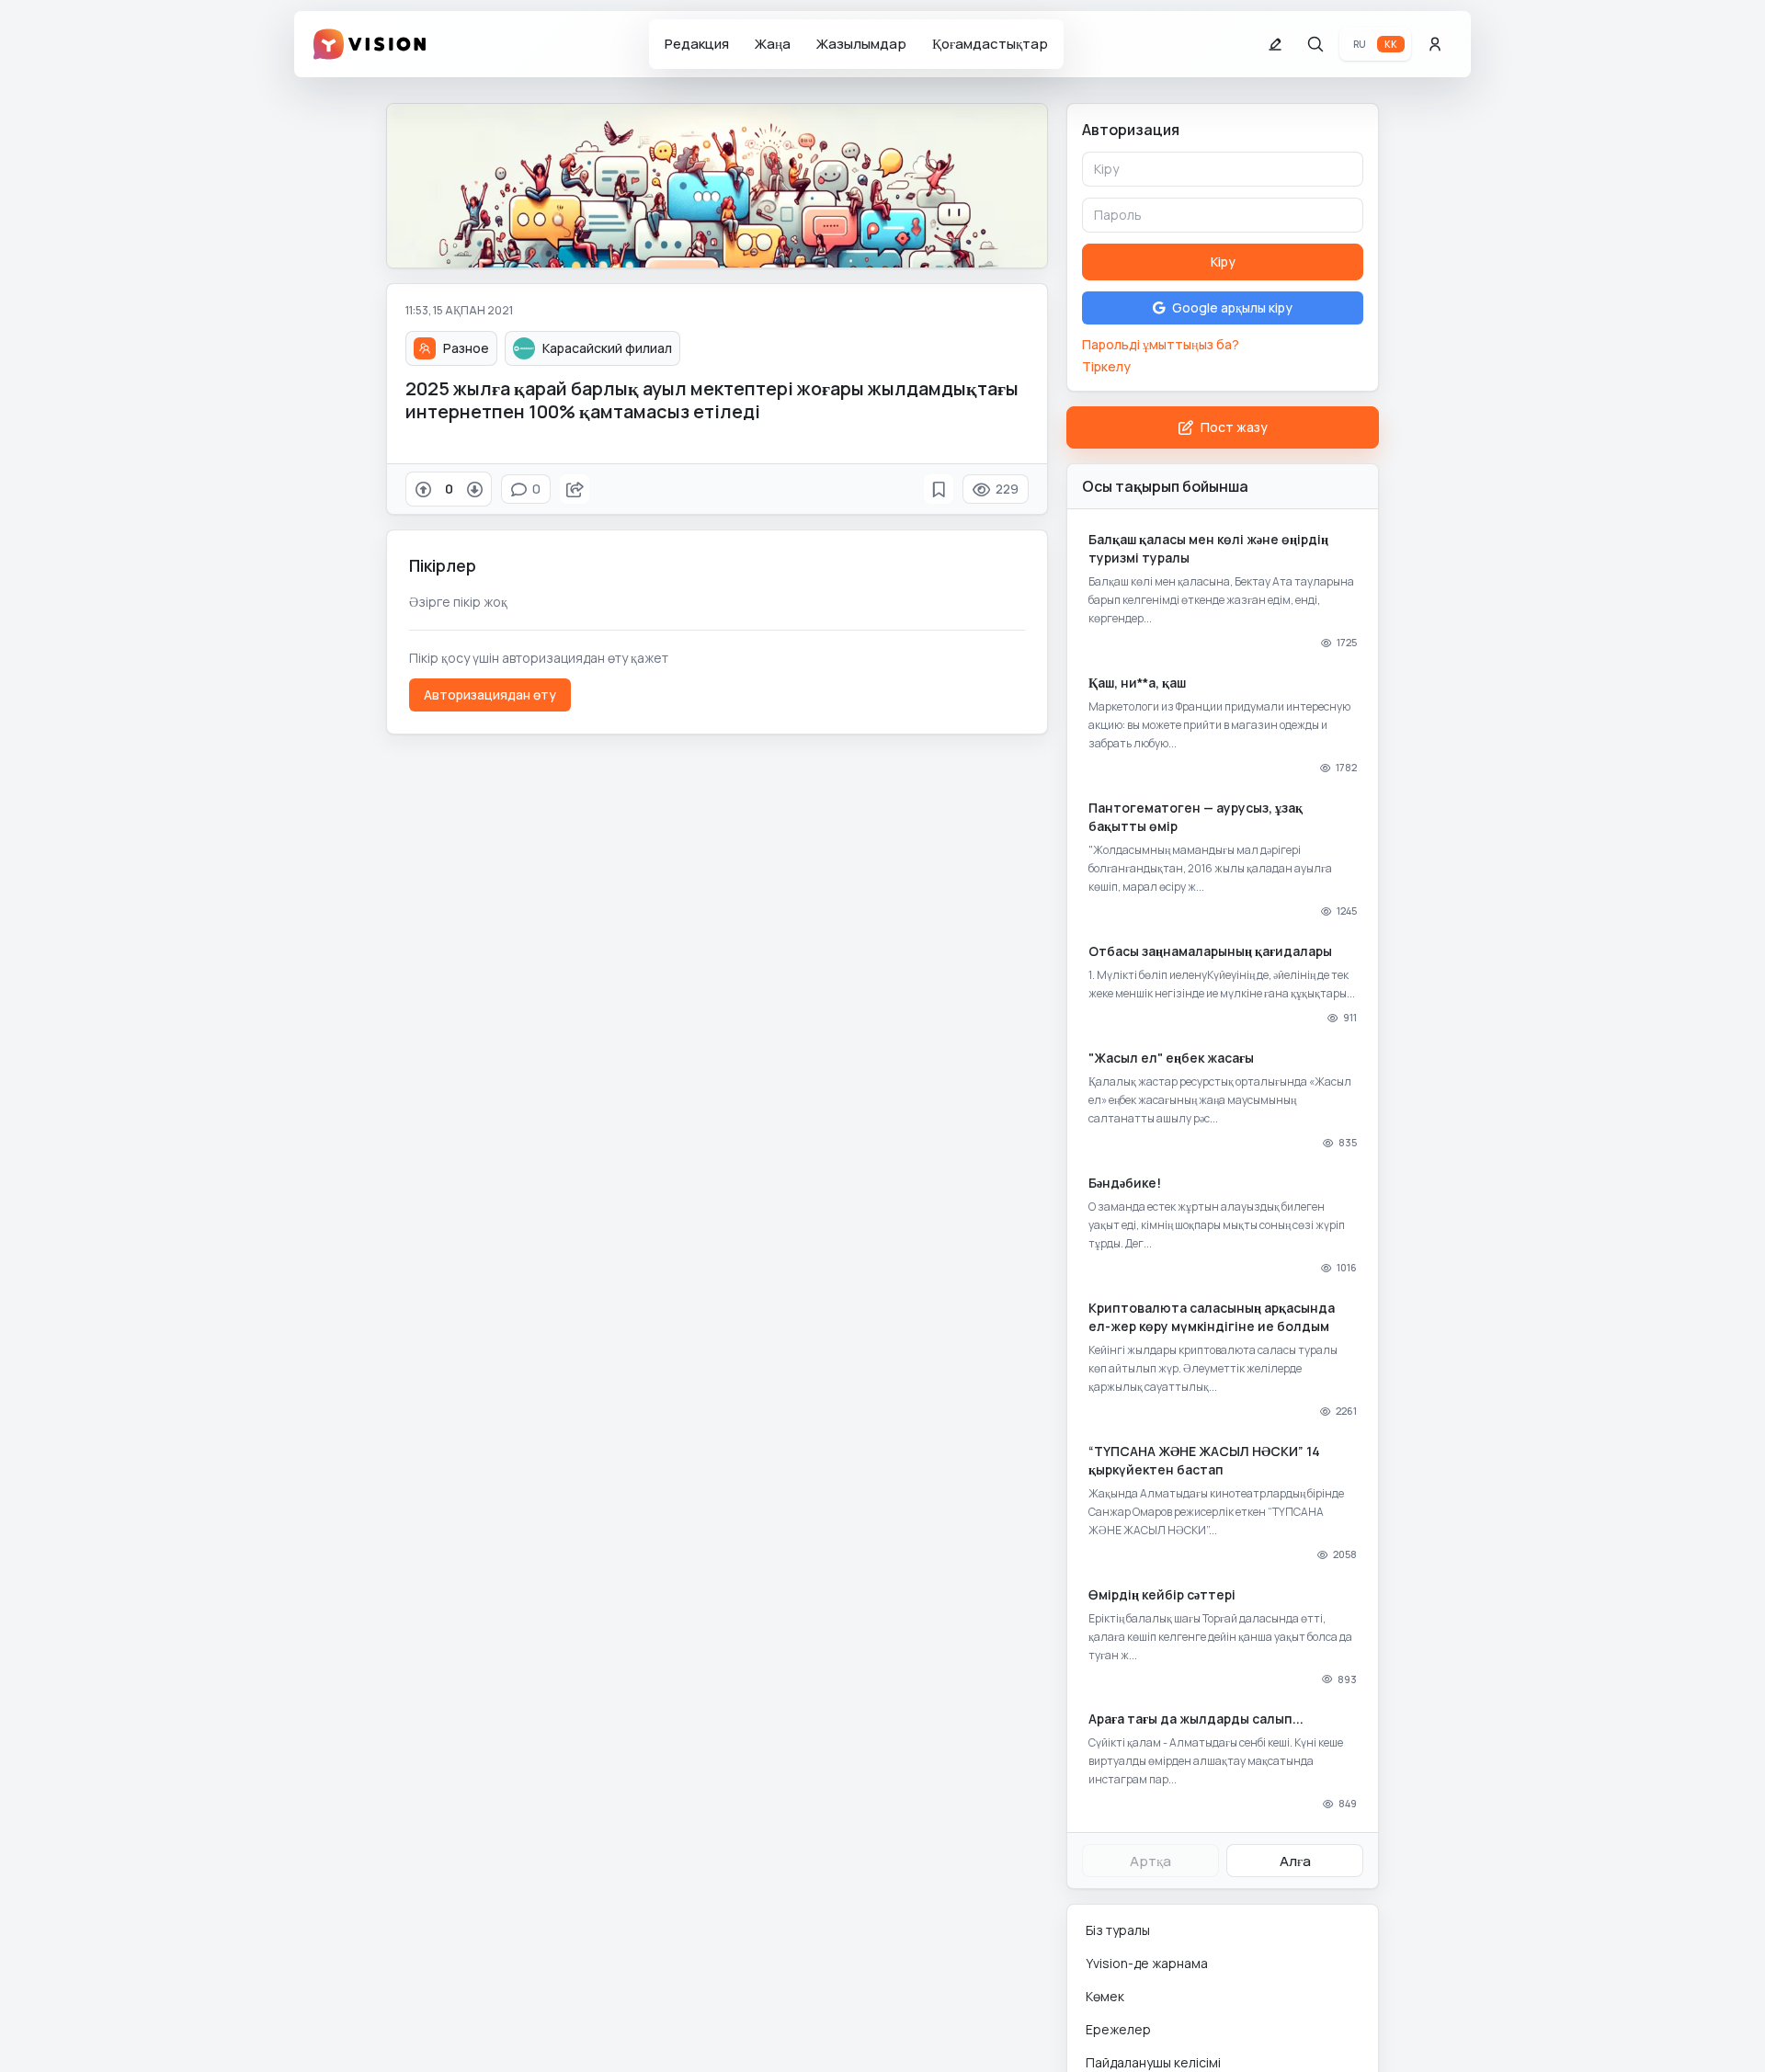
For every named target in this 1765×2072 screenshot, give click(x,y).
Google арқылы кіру (1232, 307)
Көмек (1105, 1996)
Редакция (697, 44)
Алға (1295, 1861)
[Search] (1315, 44)
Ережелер (1118, 2029)
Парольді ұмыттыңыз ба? (1161, 344)
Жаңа (773, 44)
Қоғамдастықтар (990, 44)
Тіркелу (1106, 366)
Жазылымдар (861, 44)
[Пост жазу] (1275, 44)
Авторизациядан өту (490, 694)
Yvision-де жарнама (1147, 1963)
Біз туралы (1118, 1930)
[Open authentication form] (1435, 44)
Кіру (1223, 262)
